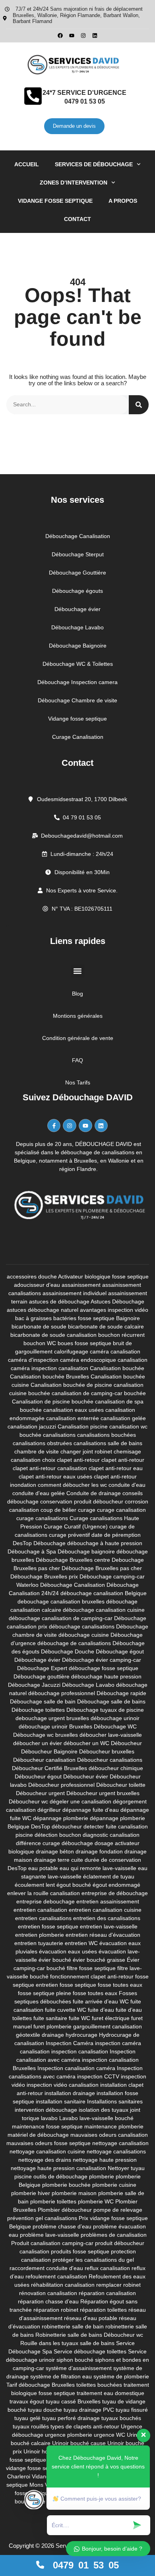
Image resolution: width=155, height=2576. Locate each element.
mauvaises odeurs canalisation (109, 2135)
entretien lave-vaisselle (109, 1926)
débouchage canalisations (82, 1626)
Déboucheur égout (38, 1776)
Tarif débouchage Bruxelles (41, 2385)
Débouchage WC (115, 1726)
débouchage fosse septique (104, 1668)
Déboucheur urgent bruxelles (103, 1793)
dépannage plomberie (61, 1818)
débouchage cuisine (84, 1635)
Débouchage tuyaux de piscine (105, 1710)
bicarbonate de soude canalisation (53, 1335)
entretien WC (81, 1943)
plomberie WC (96, 2201)
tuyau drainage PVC (89, 2410)
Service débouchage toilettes (90, 2351)
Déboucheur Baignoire (49, 1751)
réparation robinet (56, 2310)
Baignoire (128, 1318)
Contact (77, 219)
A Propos (123, 201)
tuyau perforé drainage (71, 2418)
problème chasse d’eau (62, 2226)
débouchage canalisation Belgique (104, 1593)
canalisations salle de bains (108, 1443)
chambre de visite (37, 1451)
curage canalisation (121, 1510)
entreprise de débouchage (115, 1893)
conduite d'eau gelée (39, 1493)
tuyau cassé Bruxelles (73, 2401)
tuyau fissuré (132, 2410)
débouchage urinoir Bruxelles (55, 1726)
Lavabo (69, 2118)
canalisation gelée (123, 1418)
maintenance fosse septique (47, 2126)
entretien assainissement (108, 1901)
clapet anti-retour (123, 1460)
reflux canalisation (107, 2268)
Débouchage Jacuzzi (34, 1685)
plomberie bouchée (66, 2185)
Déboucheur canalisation (44, 1760)
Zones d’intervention (74, 183)
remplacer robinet (118, 2285)
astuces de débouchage (59, 1301)
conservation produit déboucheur (82, 1501)
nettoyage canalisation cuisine (47, 2151)
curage (87, 1510)
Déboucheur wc (28, 1801)
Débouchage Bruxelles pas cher (102, 1568)
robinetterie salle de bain (73, 2326)
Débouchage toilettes (38, 1710)
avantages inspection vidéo (114, 1310)
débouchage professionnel (62, 1693)
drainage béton (55, 1851)
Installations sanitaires (115, 2101)
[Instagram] (83, 36)
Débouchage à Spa (32, 1551)
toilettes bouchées (99, 2385)
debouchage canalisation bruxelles (61, 1601)
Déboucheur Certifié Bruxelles (49, 1768)
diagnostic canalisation (111, 1835)
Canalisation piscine (83, 1426)
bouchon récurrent (121, 1335)
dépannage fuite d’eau (91, 1810)
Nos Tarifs (78, 1082)
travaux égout (27, 2401)
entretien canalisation (40, 1910)
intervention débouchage (46, 2110)
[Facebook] (60, 36)
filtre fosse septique (91, 1968)
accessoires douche (32, 1276)
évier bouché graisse (99, 1960)
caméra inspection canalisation (49, 1368)
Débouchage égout (120, 1651)
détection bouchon (58, 1835)
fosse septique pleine (45, 1993)
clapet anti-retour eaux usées (55, 1476)
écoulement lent (35, 1885)
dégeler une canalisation (80, 1801)
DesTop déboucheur (56, 1826)
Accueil (27, 164)
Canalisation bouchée (117, 1368)
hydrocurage (81, 2035)
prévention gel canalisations (42, 2218)
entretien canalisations (43, 1918)
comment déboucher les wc (72, 1485)
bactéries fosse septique (84, 1318)
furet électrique (111, 2018)
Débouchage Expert (42, 1668)
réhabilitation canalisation (63, 2285)
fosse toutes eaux (95, 1993)
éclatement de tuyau (109, 1876)
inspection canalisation (80, 2051)
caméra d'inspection (33, 1360)
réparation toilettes (103, 2310)
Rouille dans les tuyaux (49, 2343)
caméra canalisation (115, 1351)
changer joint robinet (86, 1451)
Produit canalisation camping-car (52, 2243)
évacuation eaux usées (68, 1951)
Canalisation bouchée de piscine (71, 1385)
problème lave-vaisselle (49, 2235)
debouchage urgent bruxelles (52, 1718)
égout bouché (74, 1885)
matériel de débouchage (38, 2135)
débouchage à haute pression (105, 1543)
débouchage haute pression (106, 1676)
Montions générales (78, 1016)
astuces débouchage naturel (43, 1310)
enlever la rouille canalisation (44, 1893)
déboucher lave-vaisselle (111, 1735)
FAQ (77, 1060)
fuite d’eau (101, 2010)
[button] (78, 971)
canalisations (59, 1435)
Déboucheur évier (86, 1776)
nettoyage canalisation (120, 2143)
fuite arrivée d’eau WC (101, 2001)
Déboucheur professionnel (61, 1785)
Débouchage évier (37, 1660)
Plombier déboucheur (65, 2210)
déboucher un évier (38, 1743)
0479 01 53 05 (85, 101)
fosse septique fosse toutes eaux (101, 1985)
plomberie (102, 2176)
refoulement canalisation (56, 2276)
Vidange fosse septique (55, 201)
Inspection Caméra (70, 2043)
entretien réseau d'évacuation (103, 1935)
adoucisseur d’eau (37, 1285)
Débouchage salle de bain (43, 1701)
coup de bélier (58, 1510)
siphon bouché (75, 2360)
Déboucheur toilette (121, 1785)
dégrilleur (49, 1810)
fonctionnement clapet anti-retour (92, 1976)
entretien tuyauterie (39, 1943)
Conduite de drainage (94, 1493)
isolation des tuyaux (104, 2110)
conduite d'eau (127, 1485)
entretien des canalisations (107, 1918)
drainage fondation (99, 1851)
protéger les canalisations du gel (93, 2260)
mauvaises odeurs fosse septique (48, 2143)
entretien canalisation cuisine (105, 1910)
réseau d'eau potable (91, 2318)
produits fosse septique (80, 2251)
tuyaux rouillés (31, 2426)
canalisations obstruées (42, 1443)
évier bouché (55, 1960)
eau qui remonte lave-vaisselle (98, 1868)
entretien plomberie (40, 1935)
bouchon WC (40, 1343)
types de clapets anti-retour (85, 2426)
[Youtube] (72, 36)
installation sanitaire (61, 2101)
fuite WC (79, 2018)
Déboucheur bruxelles (107, 1751)
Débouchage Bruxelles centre (73, 1560)
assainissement (81, 1285)
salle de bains (97, 2343)
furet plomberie (52, 2026)
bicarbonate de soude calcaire (106, 1326)
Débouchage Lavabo (88, 1685)
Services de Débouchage (94, 164)
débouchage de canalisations (74, 1643)
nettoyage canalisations (116, 2151)
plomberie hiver (31, 2193)
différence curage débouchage (54, 1843)
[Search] (139, 405)
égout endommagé (116, 1885)
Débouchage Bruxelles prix (44, 1576)
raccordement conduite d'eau (46, 2268)
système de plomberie (121, 2376)
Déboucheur (126, 1743)
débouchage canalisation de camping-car (61, 1618)
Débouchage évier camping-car (102, 1660)
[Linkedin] (95, 36)
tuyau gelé (27, 2418)
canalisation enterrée (73, 1418)
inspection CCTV (98, 2076)
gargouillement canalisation (108, 2026)
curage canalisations (42, 1518)
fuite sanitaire (50, 2018)
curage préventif (69, 1535)
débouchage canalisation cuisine (104, 1610)
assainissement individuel (75, 1293)
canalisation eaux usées (74, 1410)
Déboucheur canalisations (110, 1760)
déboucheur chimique (116, 1768)
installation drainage (70, 2093)
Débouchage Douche (68, 1651)
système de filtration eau (61, 2376)
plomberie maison (74, 2193)
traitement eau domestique (110, 2393)
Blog (77, 994)
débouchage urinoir (115, 1718)
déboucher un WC (86, 1743)
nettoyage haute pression (105, 2160)
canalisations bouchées (107, 1435)
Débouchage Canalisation (73, 1585)
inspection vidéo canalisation (63, 2085)
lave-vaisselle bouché (107, 2118)
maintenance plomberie (114, 2126)
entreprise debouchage (46, 1901)
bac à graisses (33, 1318)
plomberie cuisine (114, 2185)
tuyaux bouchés (121, 2418)
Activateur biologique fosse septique (103, 1276)
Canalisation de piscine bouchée (53, 1401)
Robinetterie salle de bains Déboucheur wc (89, 2335)
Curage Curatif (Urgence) (76, 1526)
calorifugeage (71, 1351)
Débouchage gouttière (42, 1676)
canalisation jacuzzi (32, 1426)
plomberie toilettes (53, 2201)
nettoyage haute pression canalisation (58, 2168)
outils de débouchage (60, 2176)
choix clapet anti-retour (71, 1460)
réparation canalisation (107, 2293)
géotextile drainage (40, 2035)
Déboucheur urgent (40, 1793)
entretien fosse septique (48, 1926)
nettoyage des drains (45, 2160)
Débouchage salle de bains (111, 1701)
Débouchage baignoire (86, 1551)
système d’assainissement (79, 2368)
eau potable (43, 1868)
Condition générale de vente (78, 1038)
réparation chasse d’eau (48, 2301)
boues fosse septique (84, 1343)
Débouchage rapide (121, 1693)
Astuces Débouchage (117, 1301)
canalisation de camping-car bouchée (99, 1393)
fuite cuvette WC (66, 2010)
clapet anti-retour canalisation (50, 1468)
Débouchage (49, 1543)
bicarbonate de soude (39, 1326)
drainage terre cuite (58, 1860)
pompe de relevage (118, 2210)
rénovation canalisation (48, 2293)
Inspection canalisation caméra (76, 2068)
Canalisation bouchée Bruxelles (49, 1376)
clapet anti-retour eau (116, 1468)
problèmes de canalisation (114, 2235)
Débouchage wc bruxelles (46, 1735)
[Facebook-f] (54, 1126)
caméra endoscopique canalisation (104, 1360)
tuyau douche (45, 2410)
